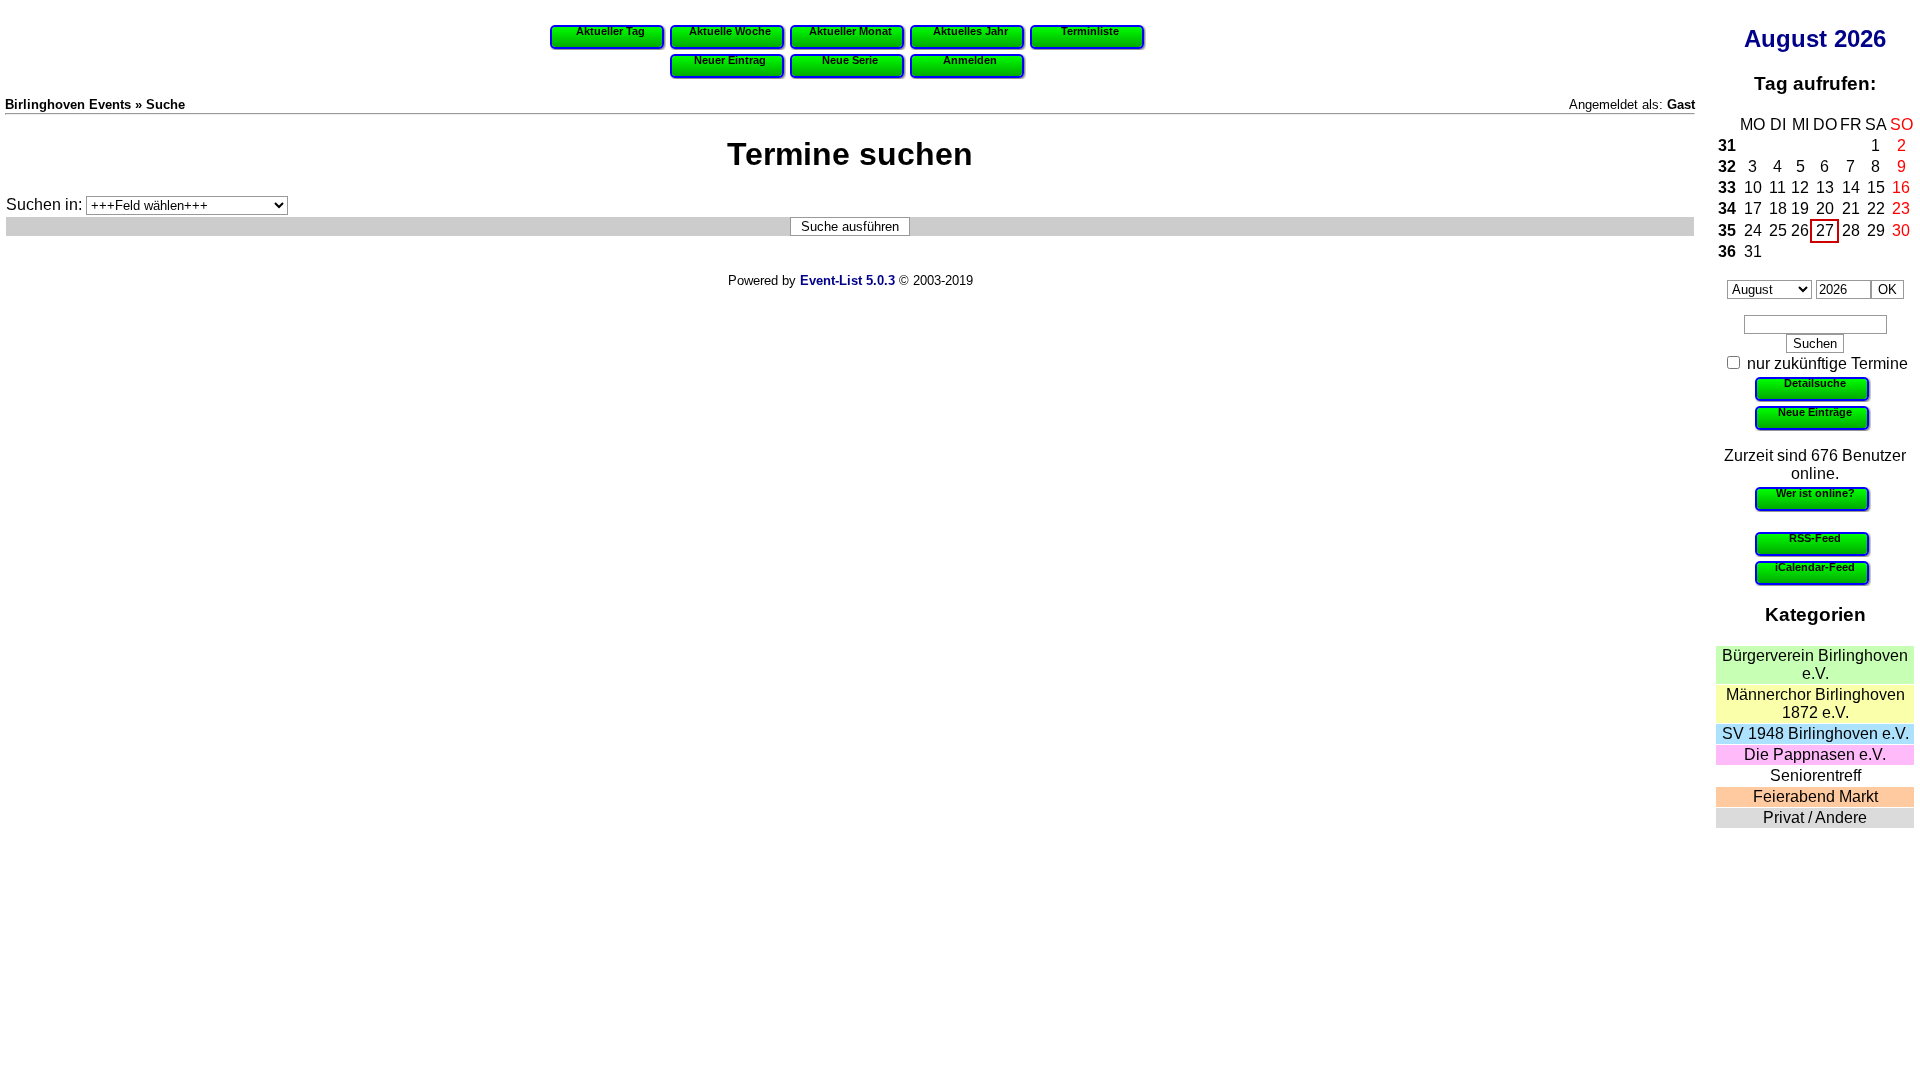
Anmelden (970, 60)
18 (1778, 208)
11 (1777, 187)
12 (1800, 187)
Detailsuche (1815, 383)
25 (1778, 230)
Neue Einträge (1815, 412)
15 (1876, 187)
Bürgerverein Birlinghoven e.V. (1815, 664)
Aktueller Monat (850, 31)
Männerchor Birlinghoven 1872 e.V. (1815, 703)
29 (1876, 230)
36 (1727, 251)
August (1785, 38)
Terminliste (1090, 31)
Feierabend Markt (1815, 796)
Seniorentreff (1815, 775)
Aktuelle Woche (730, 31)
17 (1753, 208)
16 (1901, 187)
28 (1851, 230)
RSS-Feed (1815, 538)
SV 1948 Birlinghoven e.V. (1815, 733)
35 (1727, 230)
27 (1825, 230)
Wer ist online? (1815, 493)
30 (1901, 230)
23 (1901, 208)
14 (1851, 187)
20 (1825, 208)
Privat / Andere (1815, 817)
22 (1876, 208)
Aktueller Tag (610, 31)
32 (1727, 166)
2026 (1860, 38)
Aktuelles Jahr (970, 31)
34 (1727, 208)
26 (1800, 230)
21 (1851, 208)
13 (1825, 187)
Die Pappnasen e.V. (1815, 754)
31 (1727, 145)
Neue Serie (850, 60)
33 (1727, 187)
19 (1800, 208)
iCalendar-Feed (1815, 567)
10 (1753, 187)
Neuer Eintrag (730, 60)
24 (1753, 230)
